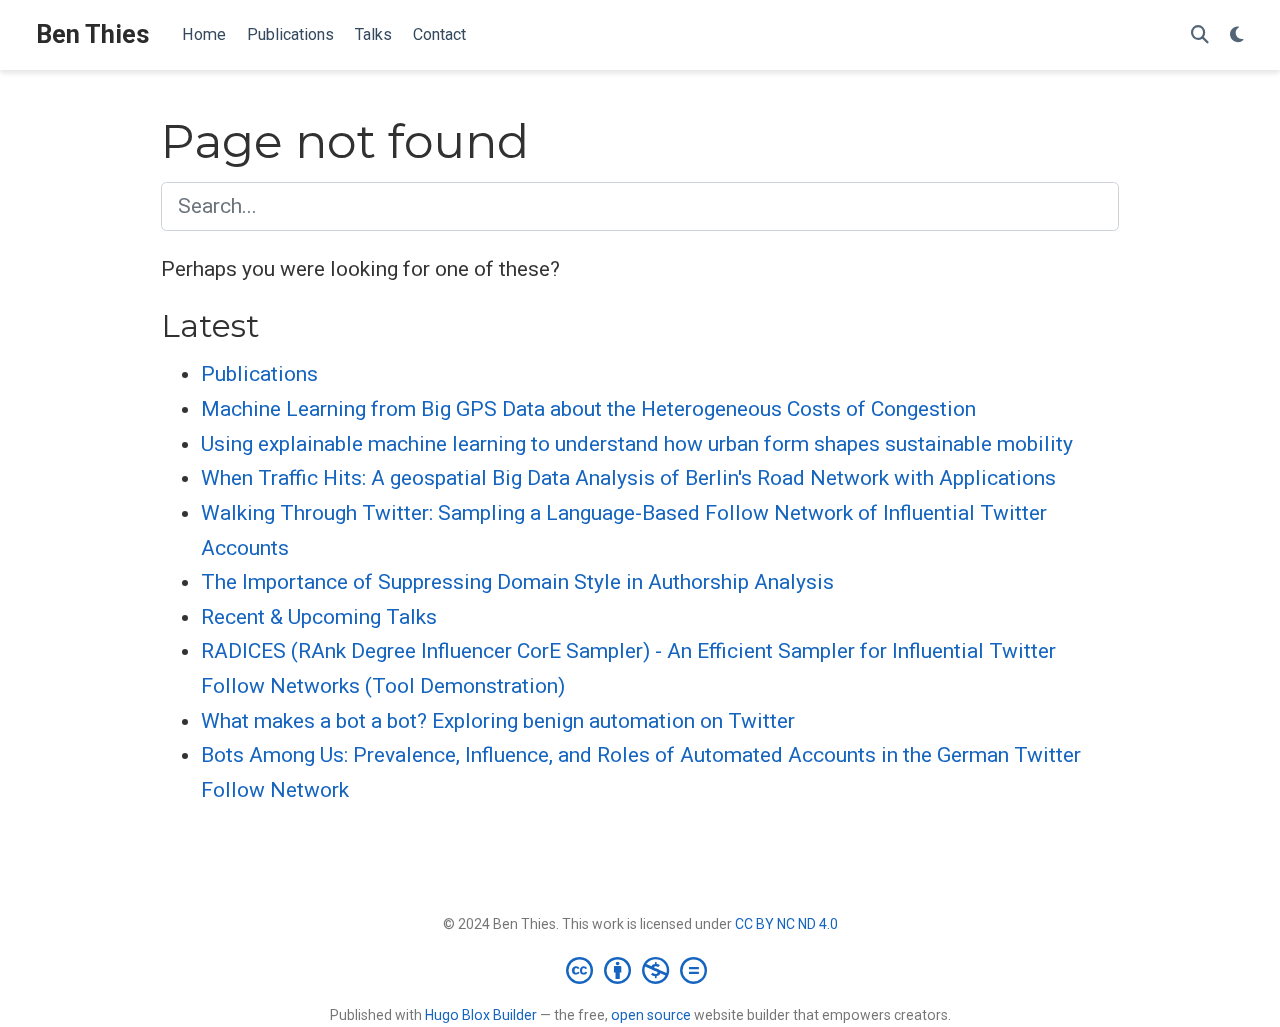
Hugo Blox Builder (481, 1015)
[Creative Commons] (640, 970)
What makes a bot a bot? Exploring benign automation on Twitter (498, 721)
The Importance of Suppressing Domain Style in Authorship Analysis (517, 582)
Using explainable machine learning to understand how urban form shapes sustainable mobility (637, 444)
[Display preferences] (1237, 35)
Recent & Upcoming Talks (319, 617)
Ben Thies (93, 34)
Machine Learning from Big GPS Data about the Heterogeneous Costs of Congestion (588, 409)
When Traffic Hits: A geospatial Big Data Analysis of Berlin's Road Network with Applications (628, 478)
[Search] (1200, 35)
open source (651, 1015)
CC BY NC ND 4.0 (786, 924)
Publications (259, 374)
